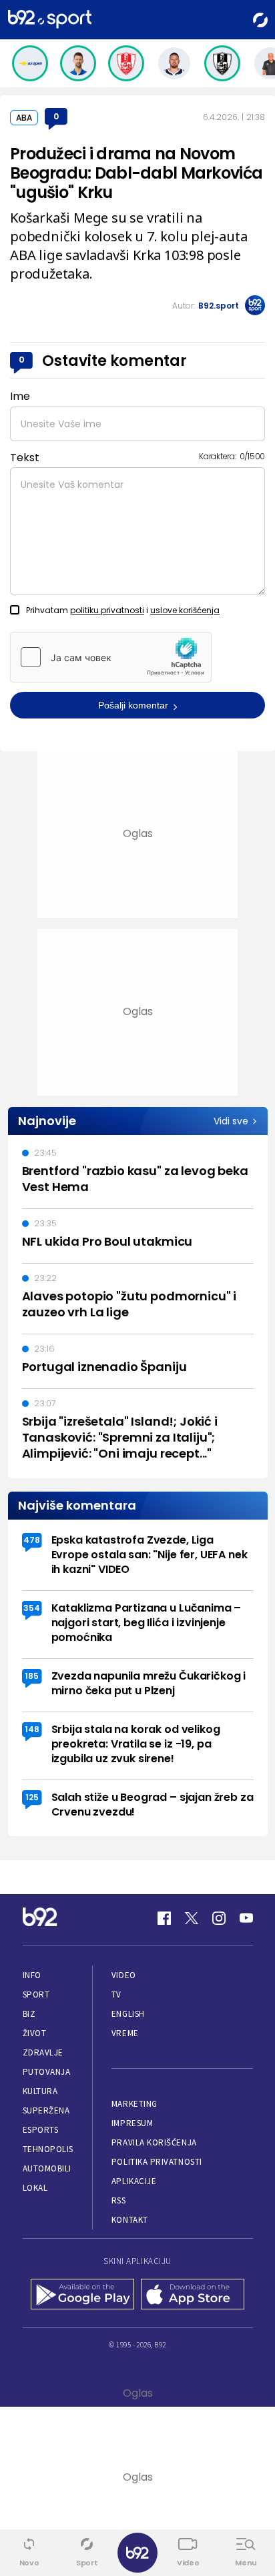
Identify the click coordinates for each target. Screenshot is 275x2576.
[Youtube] (246, 1918)
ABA (24, 118)
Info (32, 1975)
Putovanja (47, 2072)
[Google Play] (82, 2295)
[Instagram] (219, 1918)
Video (124, 1975)
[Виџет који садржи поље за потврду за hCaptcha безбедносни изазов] (111, 657)
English (128, 2014)
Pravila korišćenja (154, 2142)
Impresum (132, 2123)
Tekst (25, 458)
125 (32, 1797)
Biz (29, 2014)
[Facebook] (164, 1918)
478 (32, 1540)
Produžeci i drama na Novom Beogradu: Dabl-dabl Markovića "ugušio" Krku (136, 173)
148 (32, 1729)
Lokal (35, 2188)
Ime (20, 396)
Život (35, 2033)
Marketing (134, 2104)
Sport (36, 1994)
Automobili (47, 2168)
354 (32, 1608)
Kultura (40, 2091)
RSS (119, 2200)
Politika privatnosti (157, 2162)
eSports (41, 2130)
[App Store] (193, 2295)
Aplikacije (134, 2181)
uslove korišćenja (185, 610)
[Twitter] (192, 1918)
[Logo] (50, 20)
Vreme (125, 2033)
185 (32, 1676)
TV (116, 1994)
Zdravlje (43, 2052)
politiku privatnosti (107, 610)
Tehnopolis (48, 2149)
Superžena (46, 2110)
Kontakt (130, 2220)
